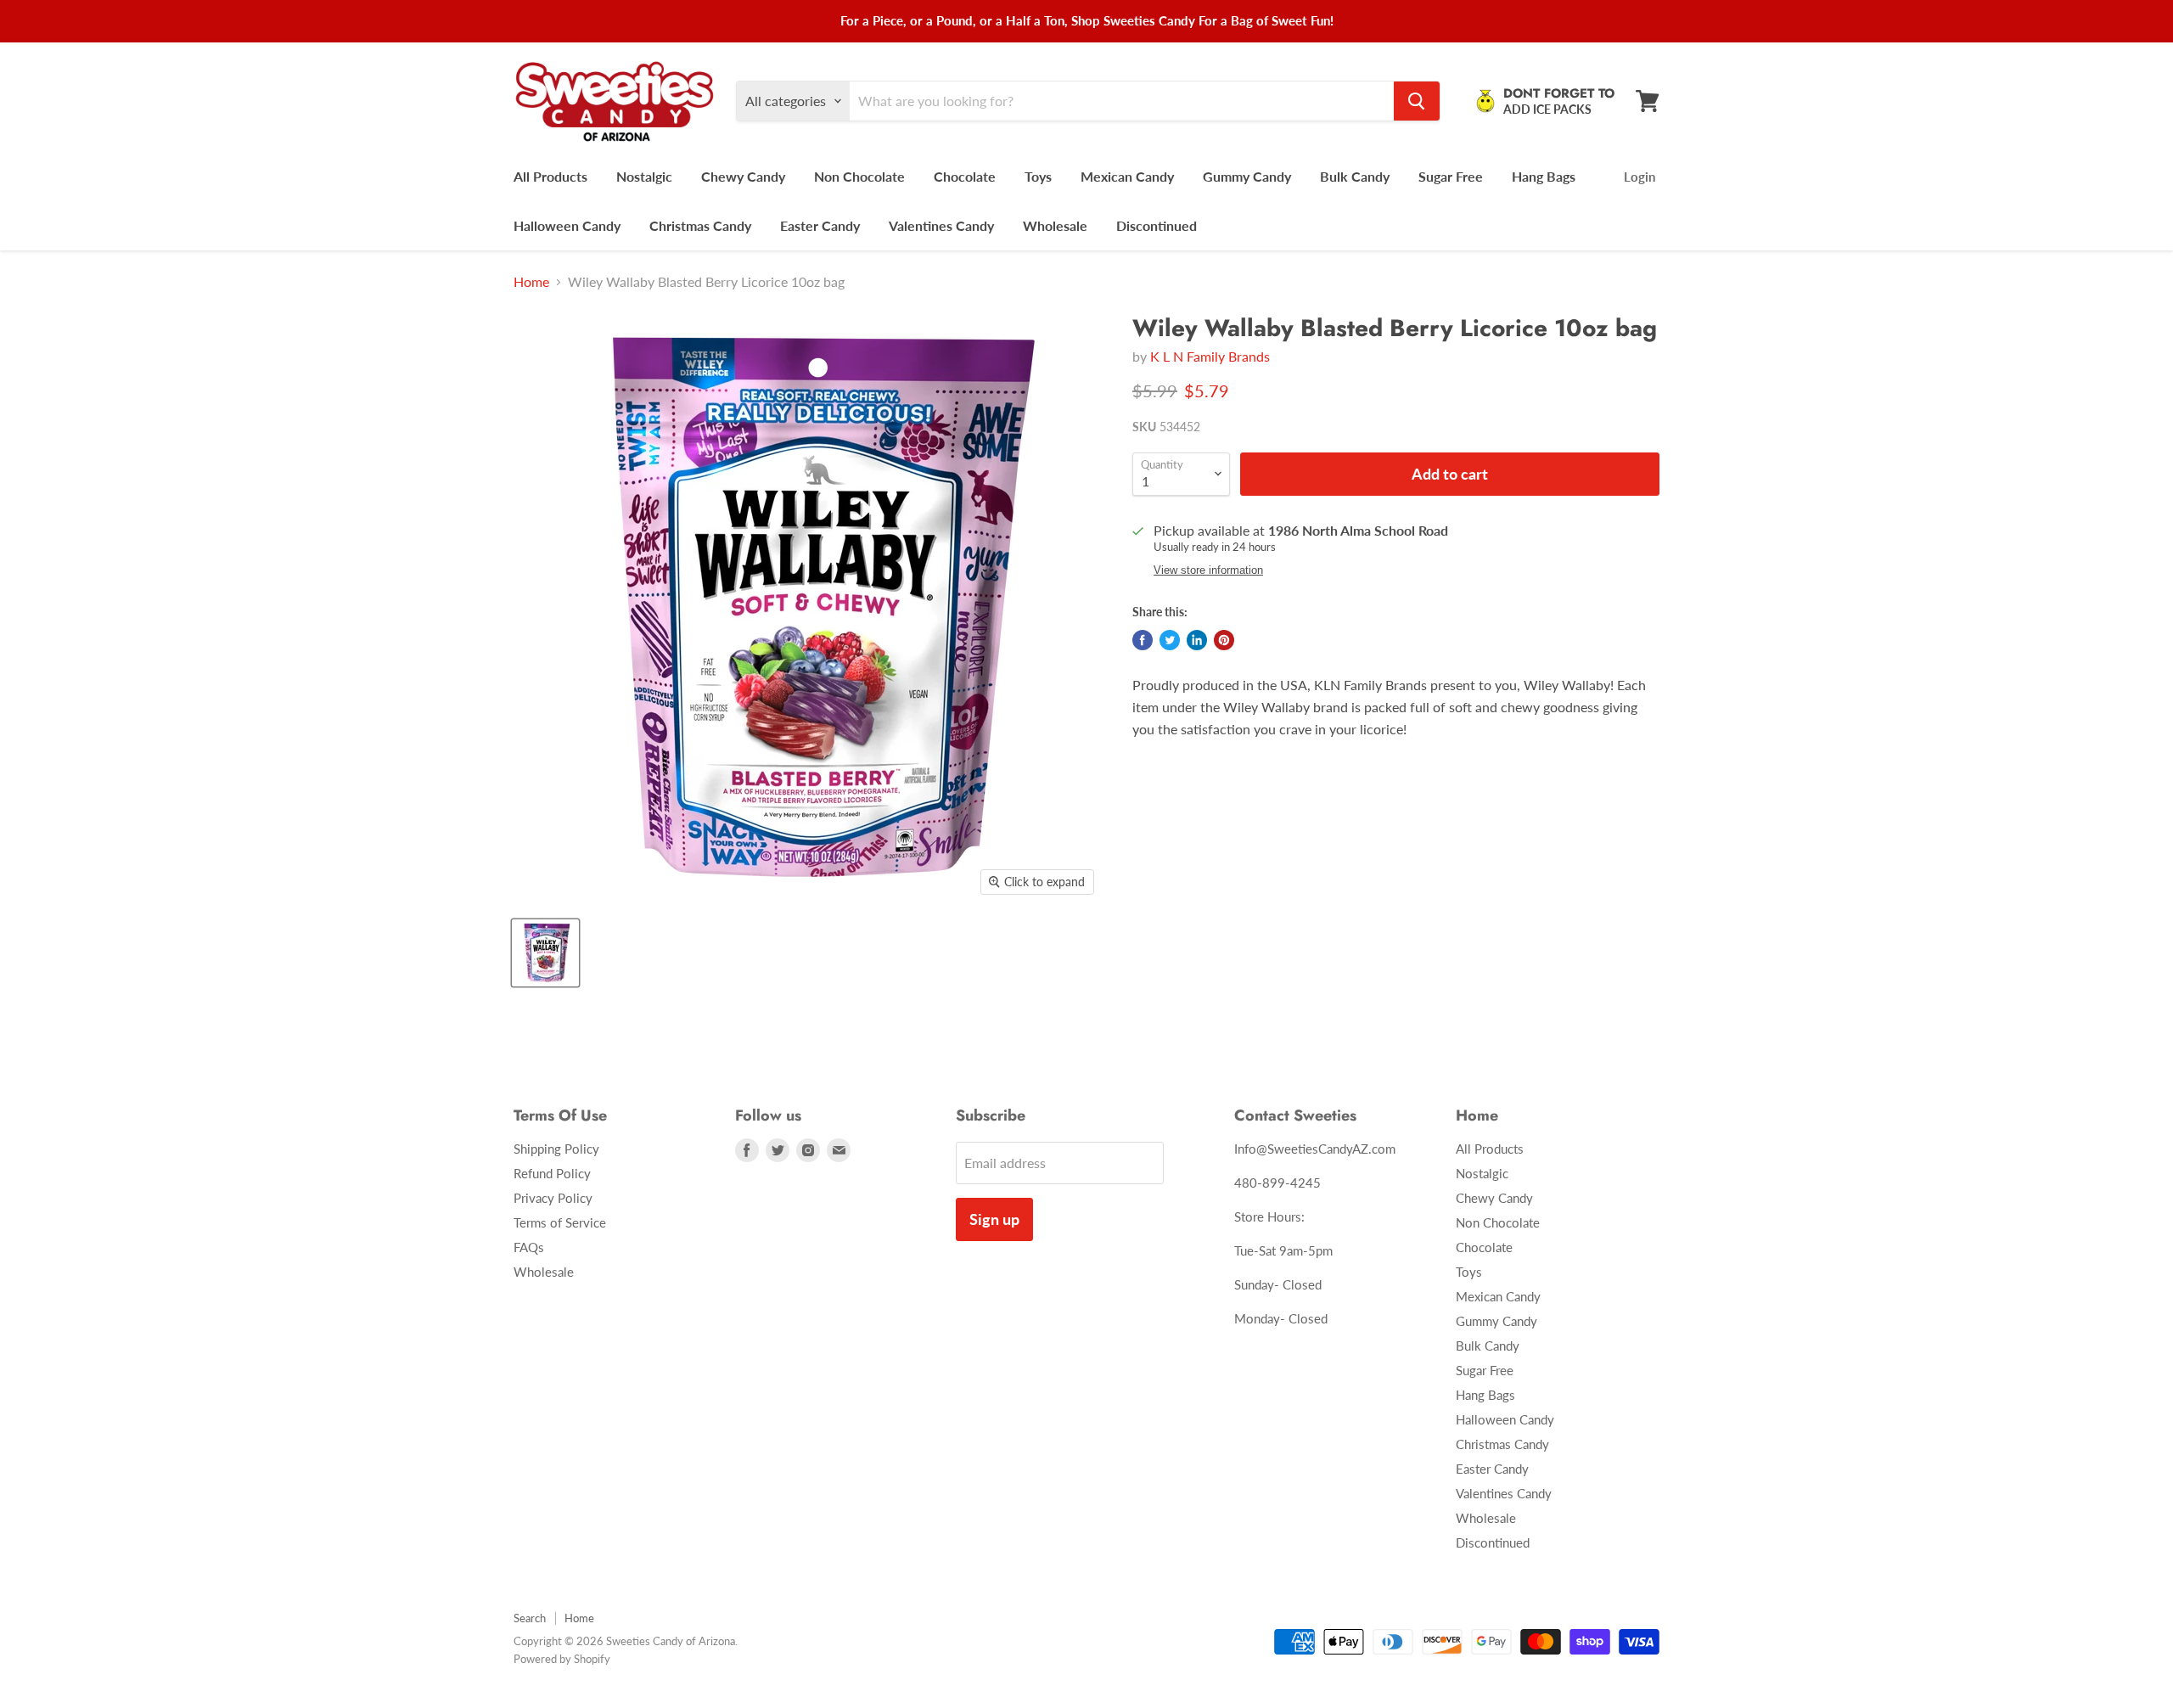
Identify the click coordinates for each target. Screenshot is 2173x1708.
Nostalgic (644, 176)
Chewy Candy (743, 176)
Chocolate (965, 176)
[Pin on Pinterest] (1224, 640)
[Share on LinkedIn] (1197, 640)
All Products (550, 176)
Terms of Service (560, 1222)
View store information (1208, 570)
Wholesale (1055, 225)
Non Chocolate (859, 176)
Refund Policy (552, 1173)
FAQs (529, 1247)
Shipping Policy (556, 1149)
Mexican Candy (1127, 176)
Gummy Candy (1247, 176)
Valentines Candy (941, 225)
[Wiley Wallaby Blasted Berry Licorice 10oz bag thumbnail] (545, 953)
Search (530, 1618)
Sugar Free (1451, 176)
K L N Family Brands (1210, 356)
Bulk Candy (1355, 176)
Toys (1038, 176)
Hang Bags (1544, 176)
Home (531, 282)
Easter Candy (820, 225)
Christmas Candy (700, 225)
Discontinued (1157, 225)
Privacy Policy (553, 1198)
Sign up (994, 1219)
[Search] (1417, 101)
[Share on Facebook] (1143, 640)
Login (1640, 177)
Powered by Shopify (562, 1659)
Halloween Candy (567, 225)
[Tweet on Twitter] (1170, 640)
